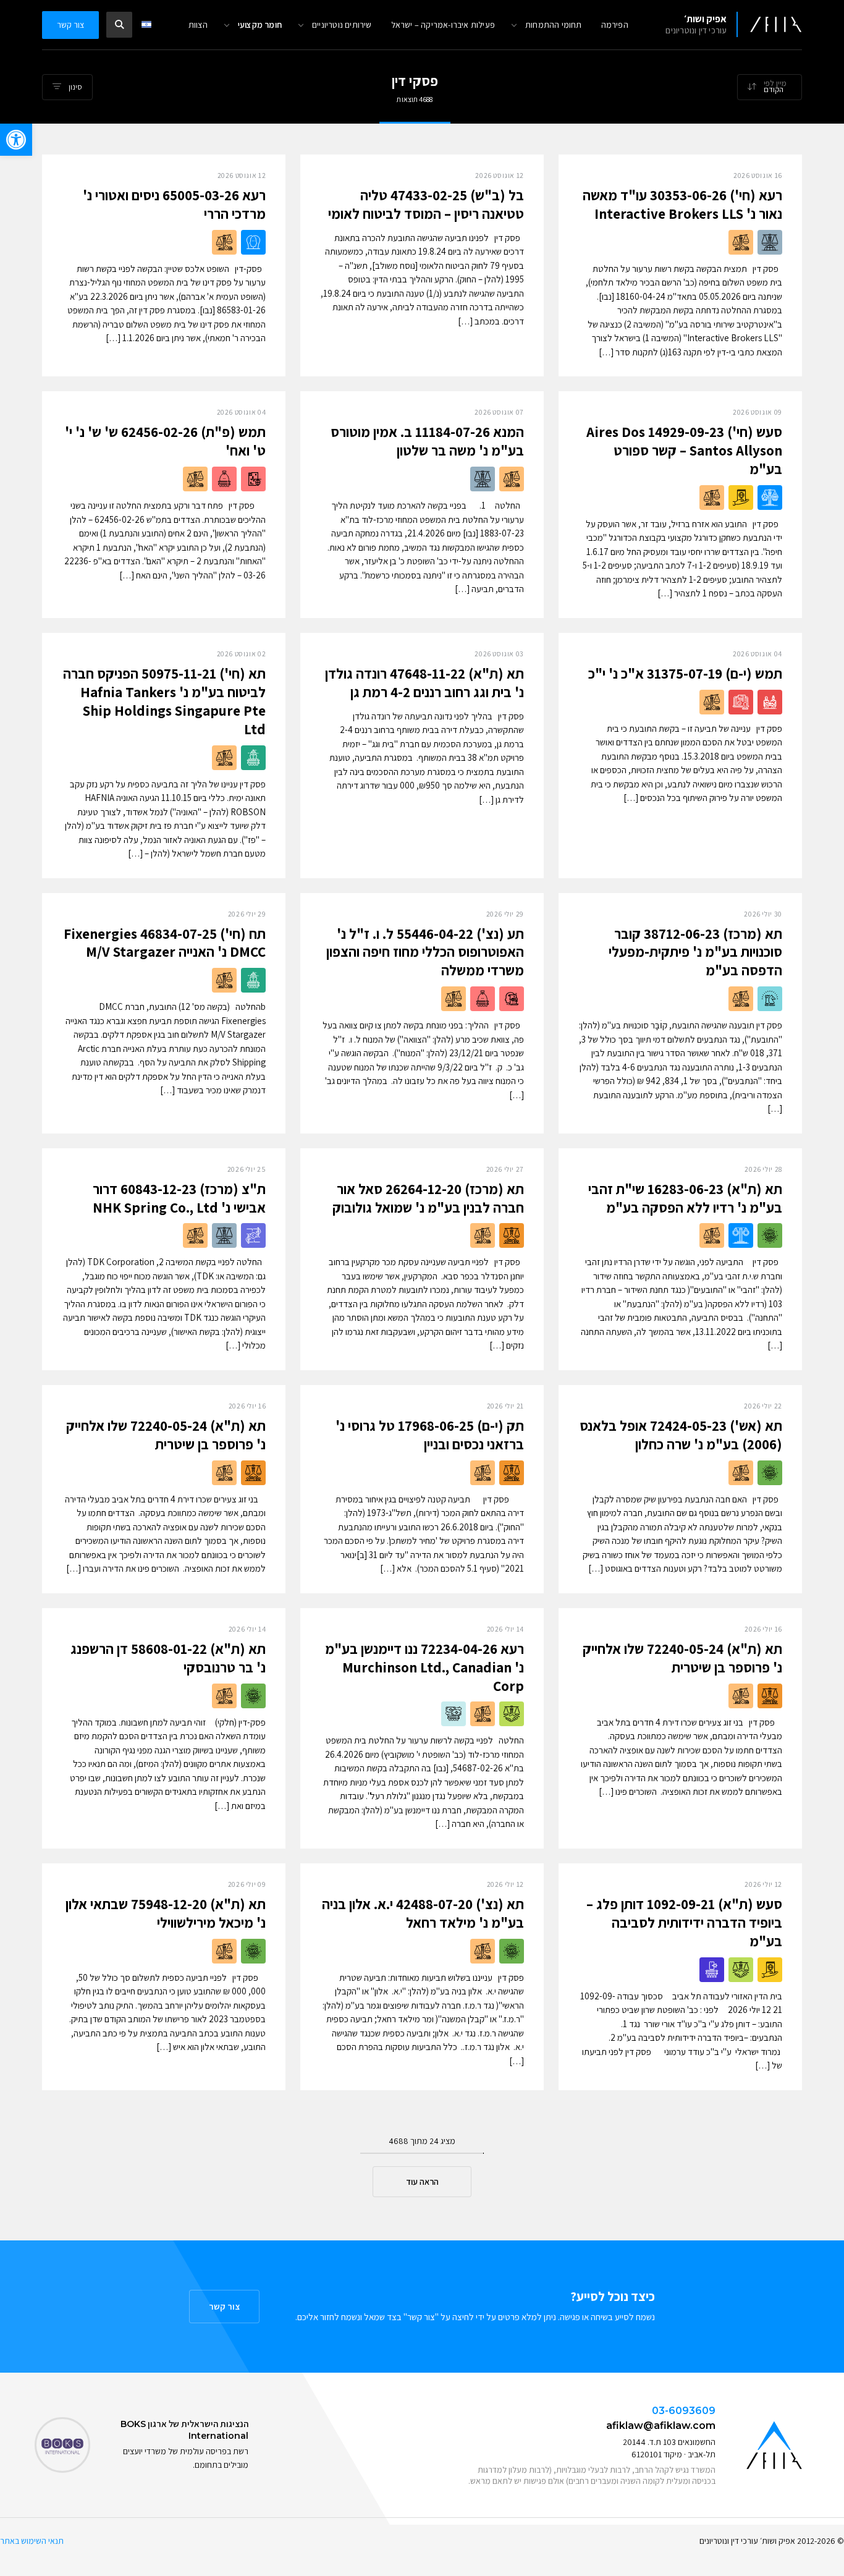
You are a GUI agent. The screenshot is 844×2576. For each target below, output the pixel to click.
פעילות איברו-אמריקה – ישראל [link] (443, 25)
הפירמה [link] (615, 25)
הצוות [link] (198, 25)
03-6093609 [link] (684, 2411)
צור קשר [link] (70, 25)
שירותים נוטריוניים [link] (342, 25)
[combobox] (770, 87)
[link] (16, 140)
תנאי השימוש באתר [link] (32, 2541)
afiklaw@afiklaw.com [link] (661, 2426)
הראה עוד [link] (422, 2182)
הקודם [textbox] (774, 89)
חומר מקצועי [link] (260, 25)
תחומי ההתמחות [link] (554, 25)
